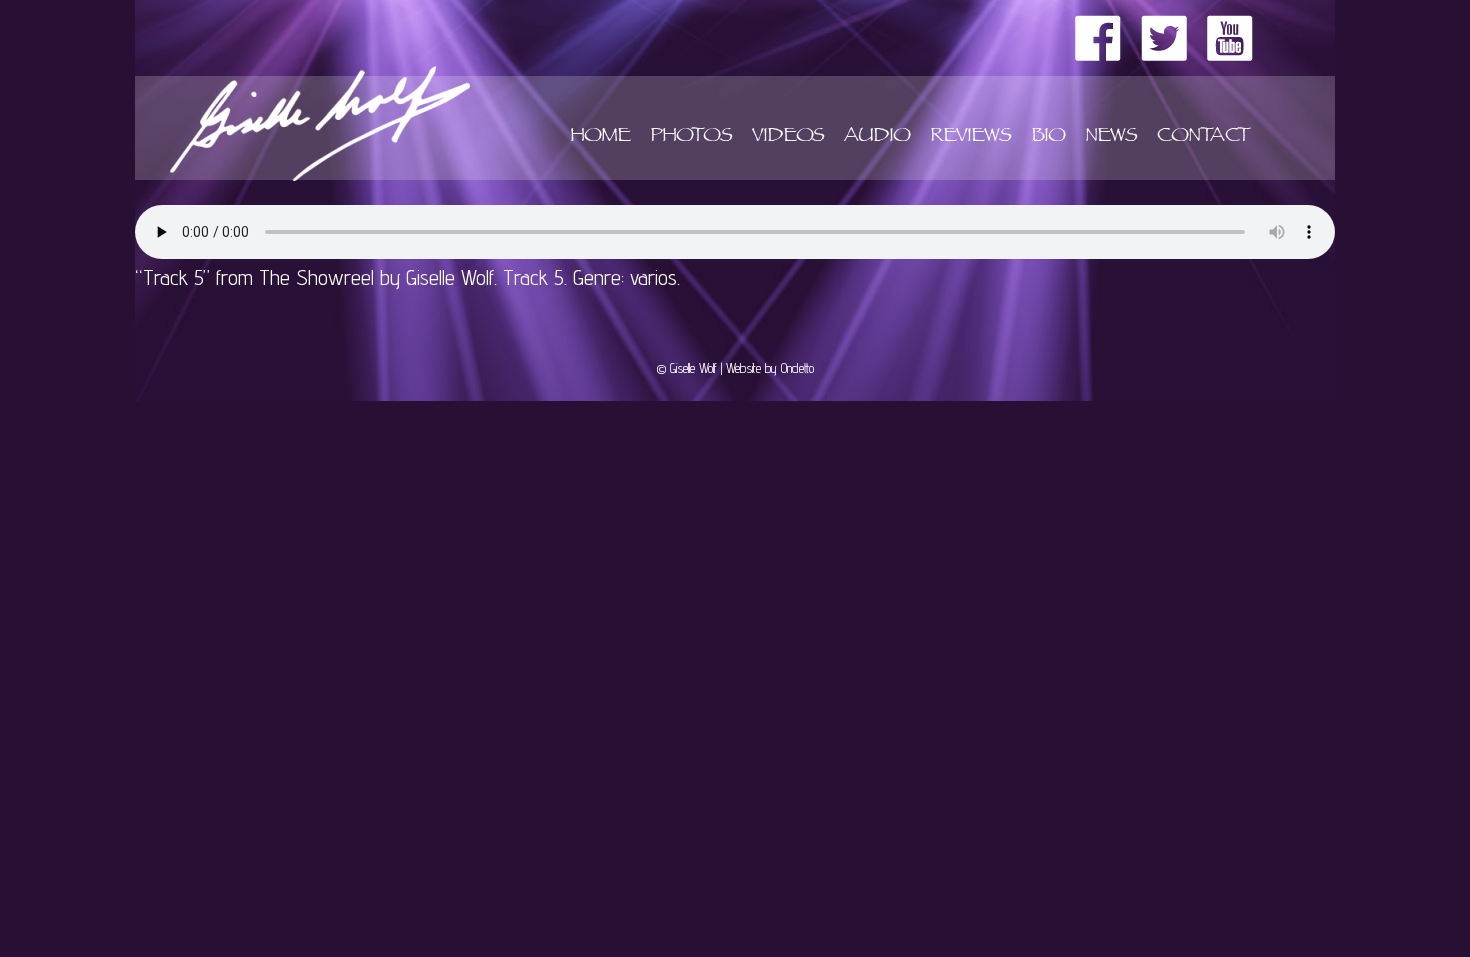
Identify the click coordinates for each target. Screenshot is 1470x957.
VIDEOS (788, 137)
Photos (691, 137)
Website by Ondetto (770, 368)
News (1111, 137)
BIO (1048, 137)
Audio (877, 137)
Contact (1203, 137)
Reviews (970, 137)
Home (600, 137)
